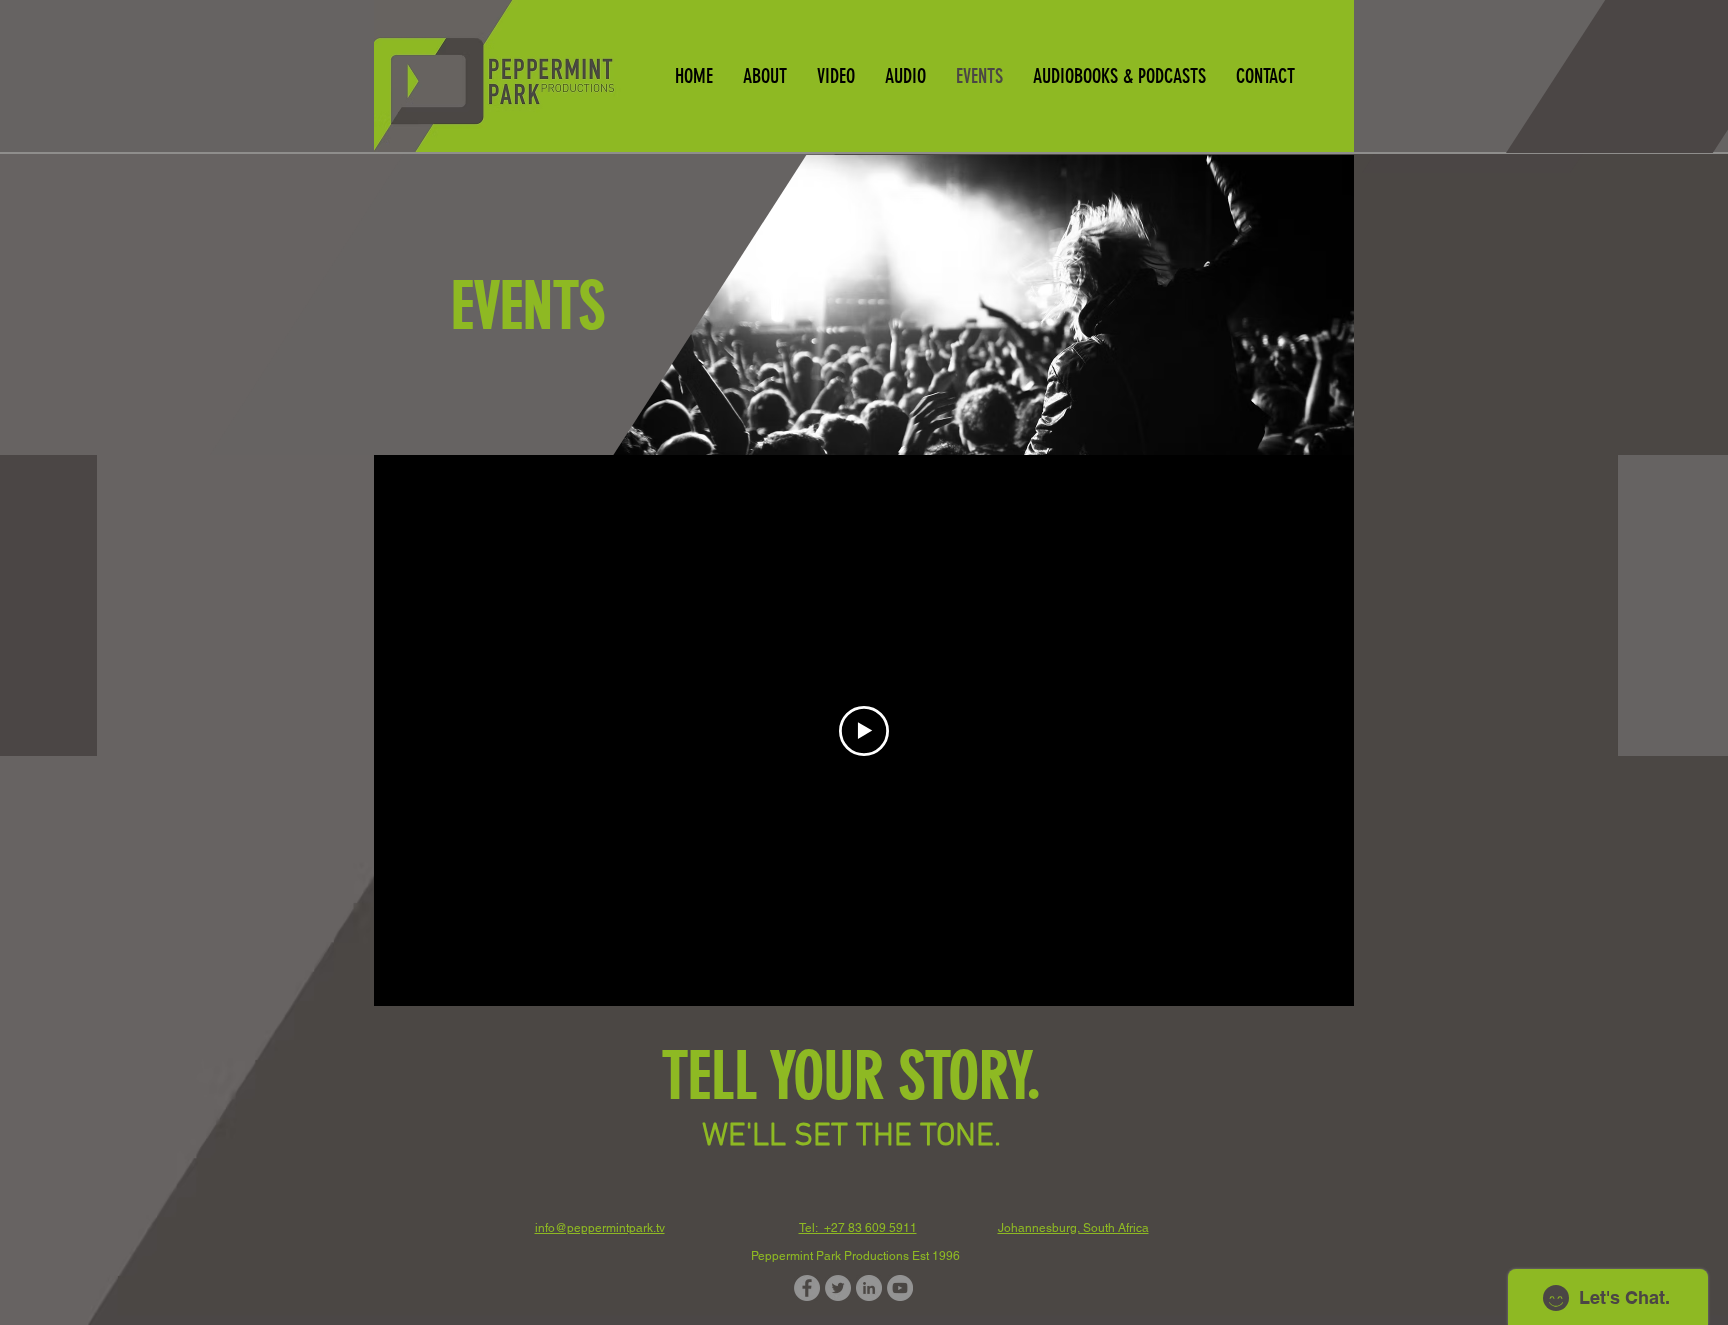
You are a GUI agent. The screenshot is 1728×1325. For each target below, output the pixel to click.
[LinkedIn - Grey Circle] (869, 1288)
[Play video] (864, 731)
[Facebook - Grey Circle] (807, 1288)
